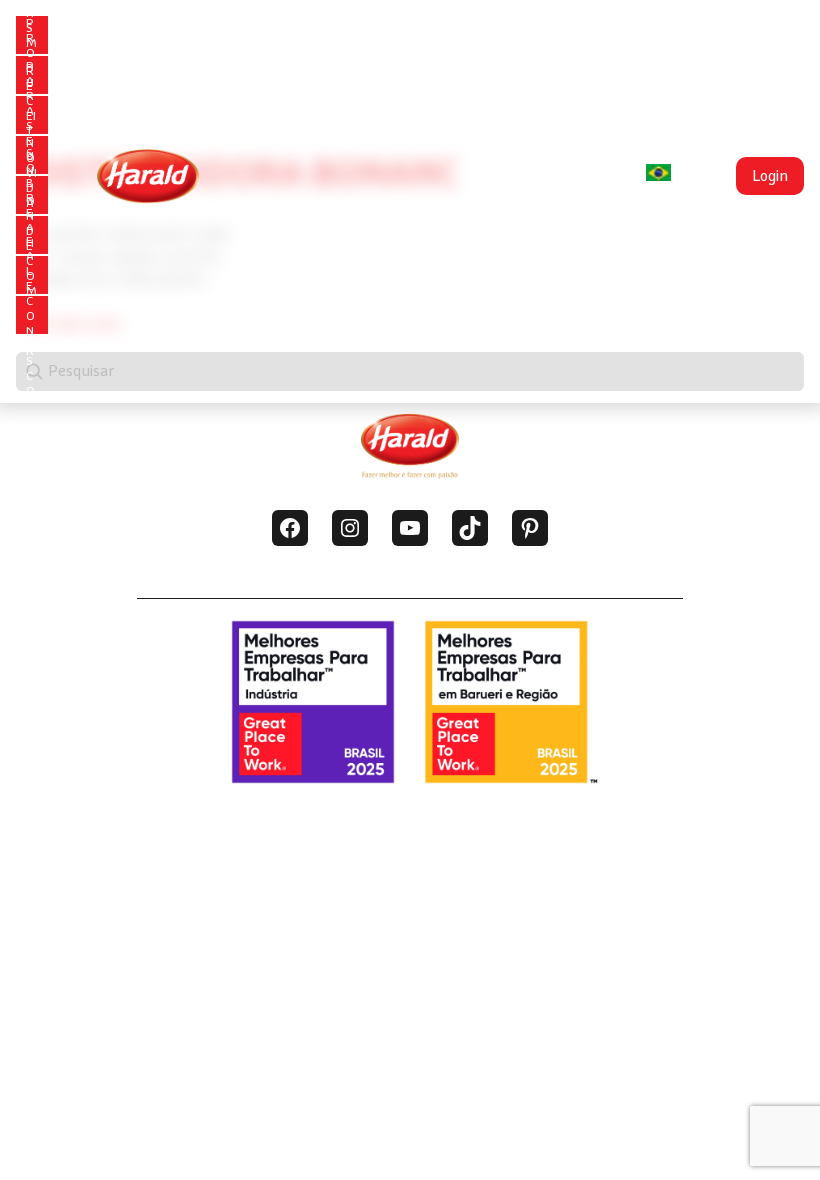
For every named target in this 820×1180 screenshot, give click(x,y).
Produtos (30, 76)
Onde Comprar (31, 276)
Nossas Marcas (31, 36)
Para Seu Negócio (31, 156)
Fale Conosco (30, 316)
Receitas (31, 116)
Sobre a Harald (30, 236)
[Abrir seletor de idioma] (658, 172)
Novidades (31, 196)
